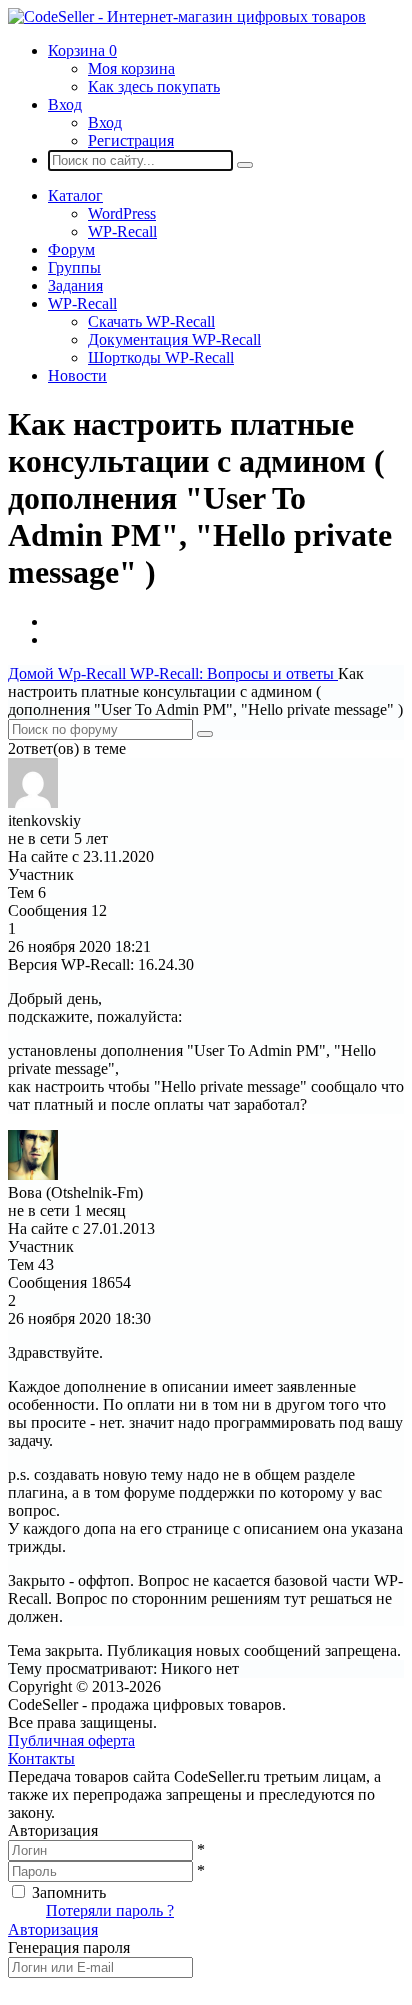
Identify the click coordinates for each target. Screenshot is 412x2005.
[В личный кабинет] (33, 802)
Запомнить (69, 1892)
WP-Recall (122, 231)
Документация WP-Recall (174, 339)
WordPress (122, 213)
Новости (77, 375)
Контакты (41, 1758)
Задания (75, 285)
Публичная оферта (71, 1740)
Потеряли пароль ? (110, 1910)
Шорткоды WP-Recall (161, 357)
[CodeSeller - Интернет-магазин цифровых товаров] (187, 16)
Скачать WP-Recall (151, 321)
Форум (71, 249)
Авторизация (53, 1929)
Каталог (75, 195)
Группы (74, 267)
